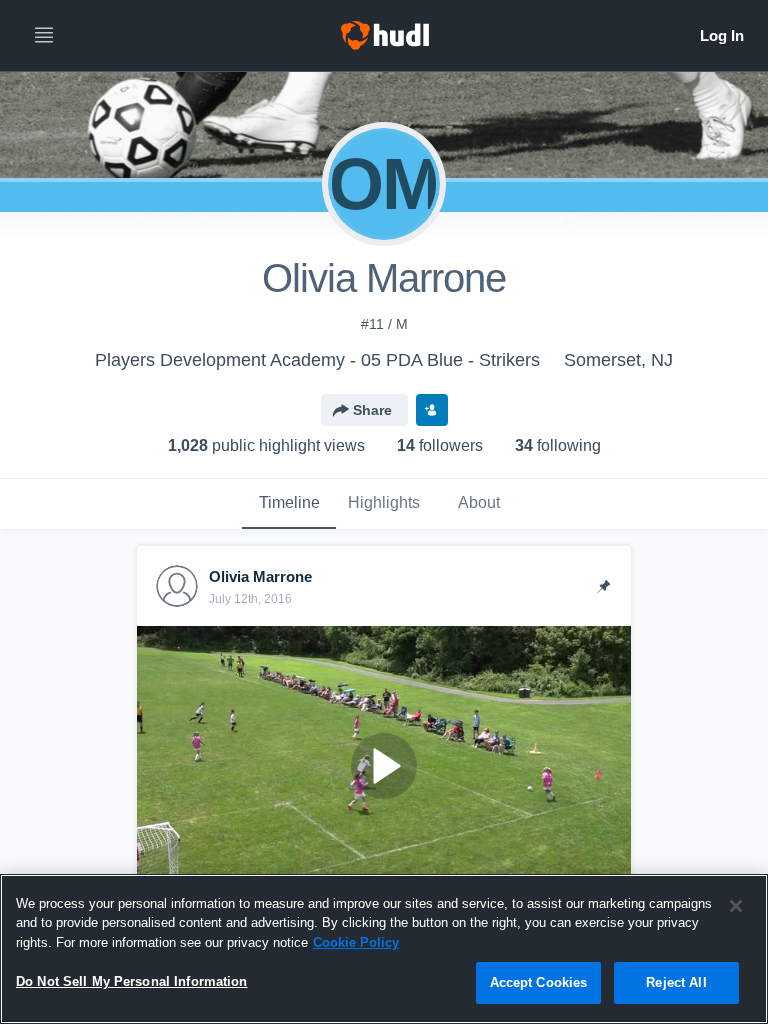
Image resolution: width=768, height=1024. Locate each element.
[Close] (736, 906)
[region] (384, 949)
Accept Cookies (539, 982)
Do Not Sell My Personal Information (132, 981)
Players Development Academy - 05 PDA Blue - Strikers (317, 360)
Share (372, 410)
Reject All (676, 982)
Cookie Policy (356, 942)
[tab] (289, 504)
